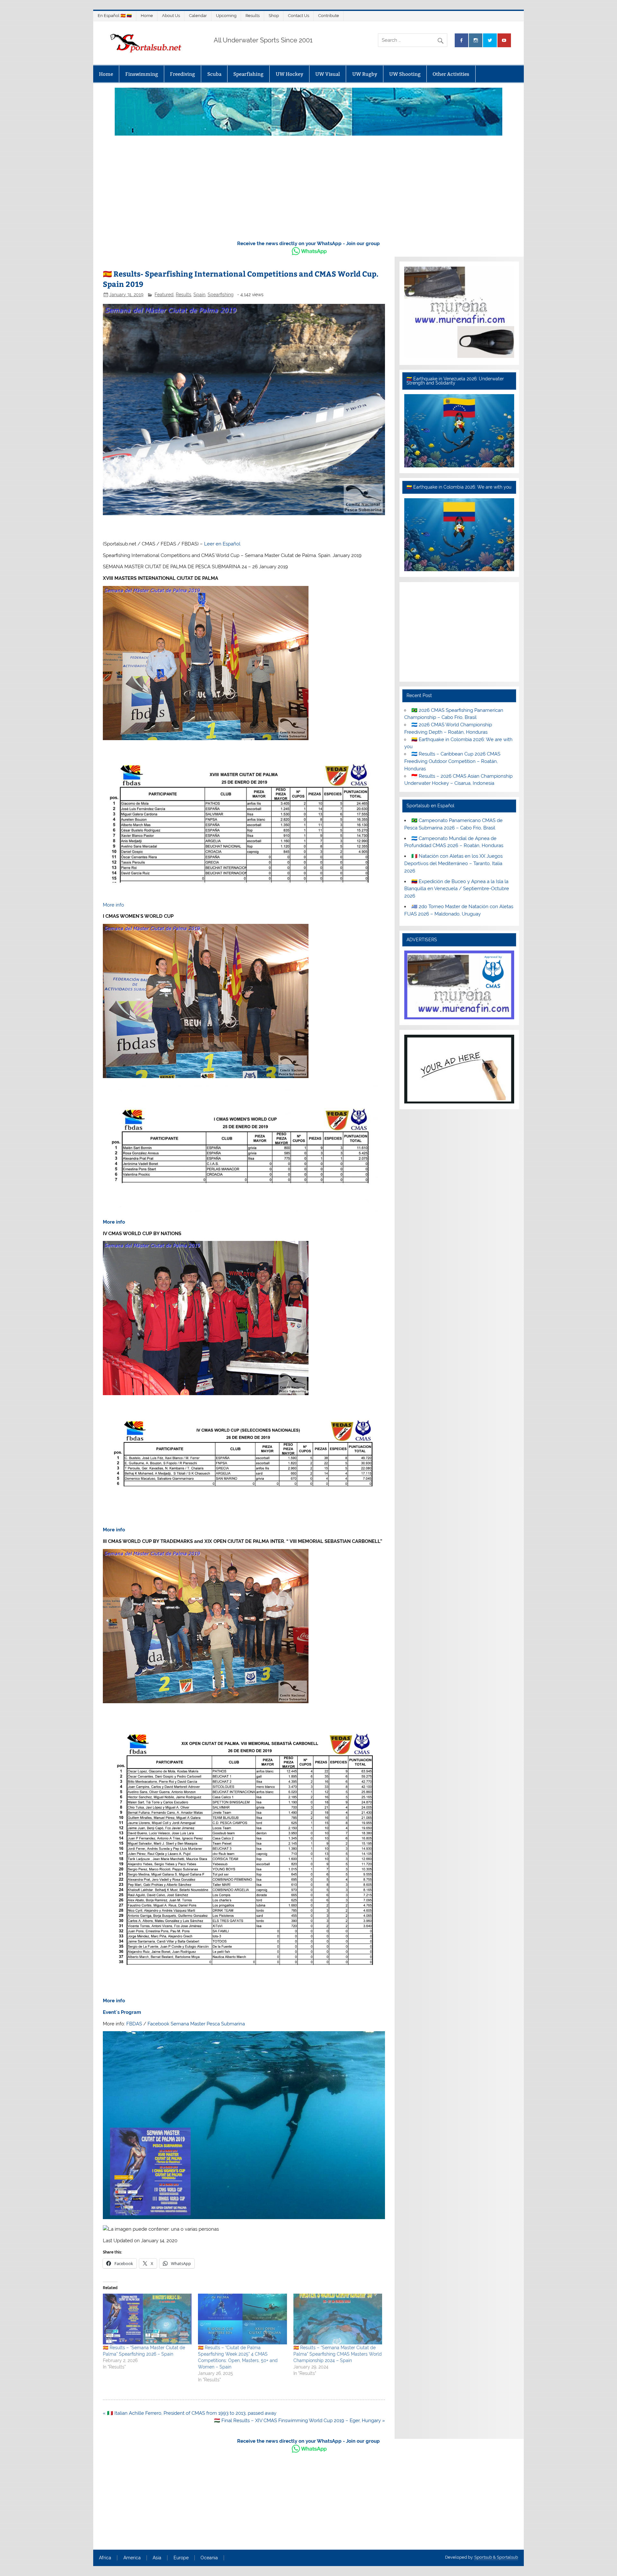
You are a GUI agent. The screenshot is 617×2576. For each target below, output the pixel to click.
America (132, 2558)
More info (113, 905)
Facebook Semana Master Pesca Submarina (196, 2024)
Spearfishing (248, 74)
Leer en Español (222, 544)
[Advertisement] (308, 186)
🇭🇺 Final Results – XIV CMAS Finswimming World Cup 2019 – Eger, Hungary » (300, 2421)
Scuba (214, 74)
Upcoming (226, 16)
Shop (274, 16)
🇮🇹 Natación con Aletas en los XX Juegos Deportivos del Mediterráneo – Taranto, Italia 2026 (453, 863)
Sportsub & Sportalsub (496, 2557)
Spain (199, 295)
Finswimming (142, 74)
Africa (105, 2558)
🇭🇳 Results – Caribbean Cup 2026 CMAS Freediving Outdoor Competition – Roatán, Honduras (452, 761)
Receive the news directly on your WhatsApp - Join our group (308, 243)
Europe (181, 2558)
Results (253, 16)
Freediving (183, 74)
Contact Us (299, 16)
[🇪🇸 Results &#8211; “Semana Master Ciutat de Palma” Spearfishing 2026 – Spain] (147, 2319)
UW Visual (328, 74)
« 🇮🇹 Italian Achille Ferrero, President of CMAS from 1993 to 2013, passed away (190, 2413)
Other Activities (451, 74)
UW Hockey (290, 74)
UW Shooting (405, 74)
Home (147, 16)
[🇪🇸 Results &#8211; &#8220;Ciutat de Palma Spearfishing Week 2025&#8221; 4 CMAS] (242, 2319)
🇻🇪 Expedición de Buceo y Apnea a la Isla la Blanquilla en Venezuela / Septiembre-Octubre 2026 (457, 889)
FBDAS (134, 2024)
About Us (171, 16)
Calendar (198, 16)
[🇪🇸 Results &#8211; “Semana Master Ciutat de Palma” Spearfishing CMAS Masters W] (338, 2319)
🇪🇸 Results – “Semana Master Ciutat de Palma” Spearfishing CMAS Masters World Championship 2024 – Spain (338, 2354)
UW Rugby (365, 74)
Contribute (329, 16)
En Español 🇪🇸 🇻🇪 (115, 16)
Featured (164, 295)
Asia (157, 2558)
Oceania (209, 2558)
